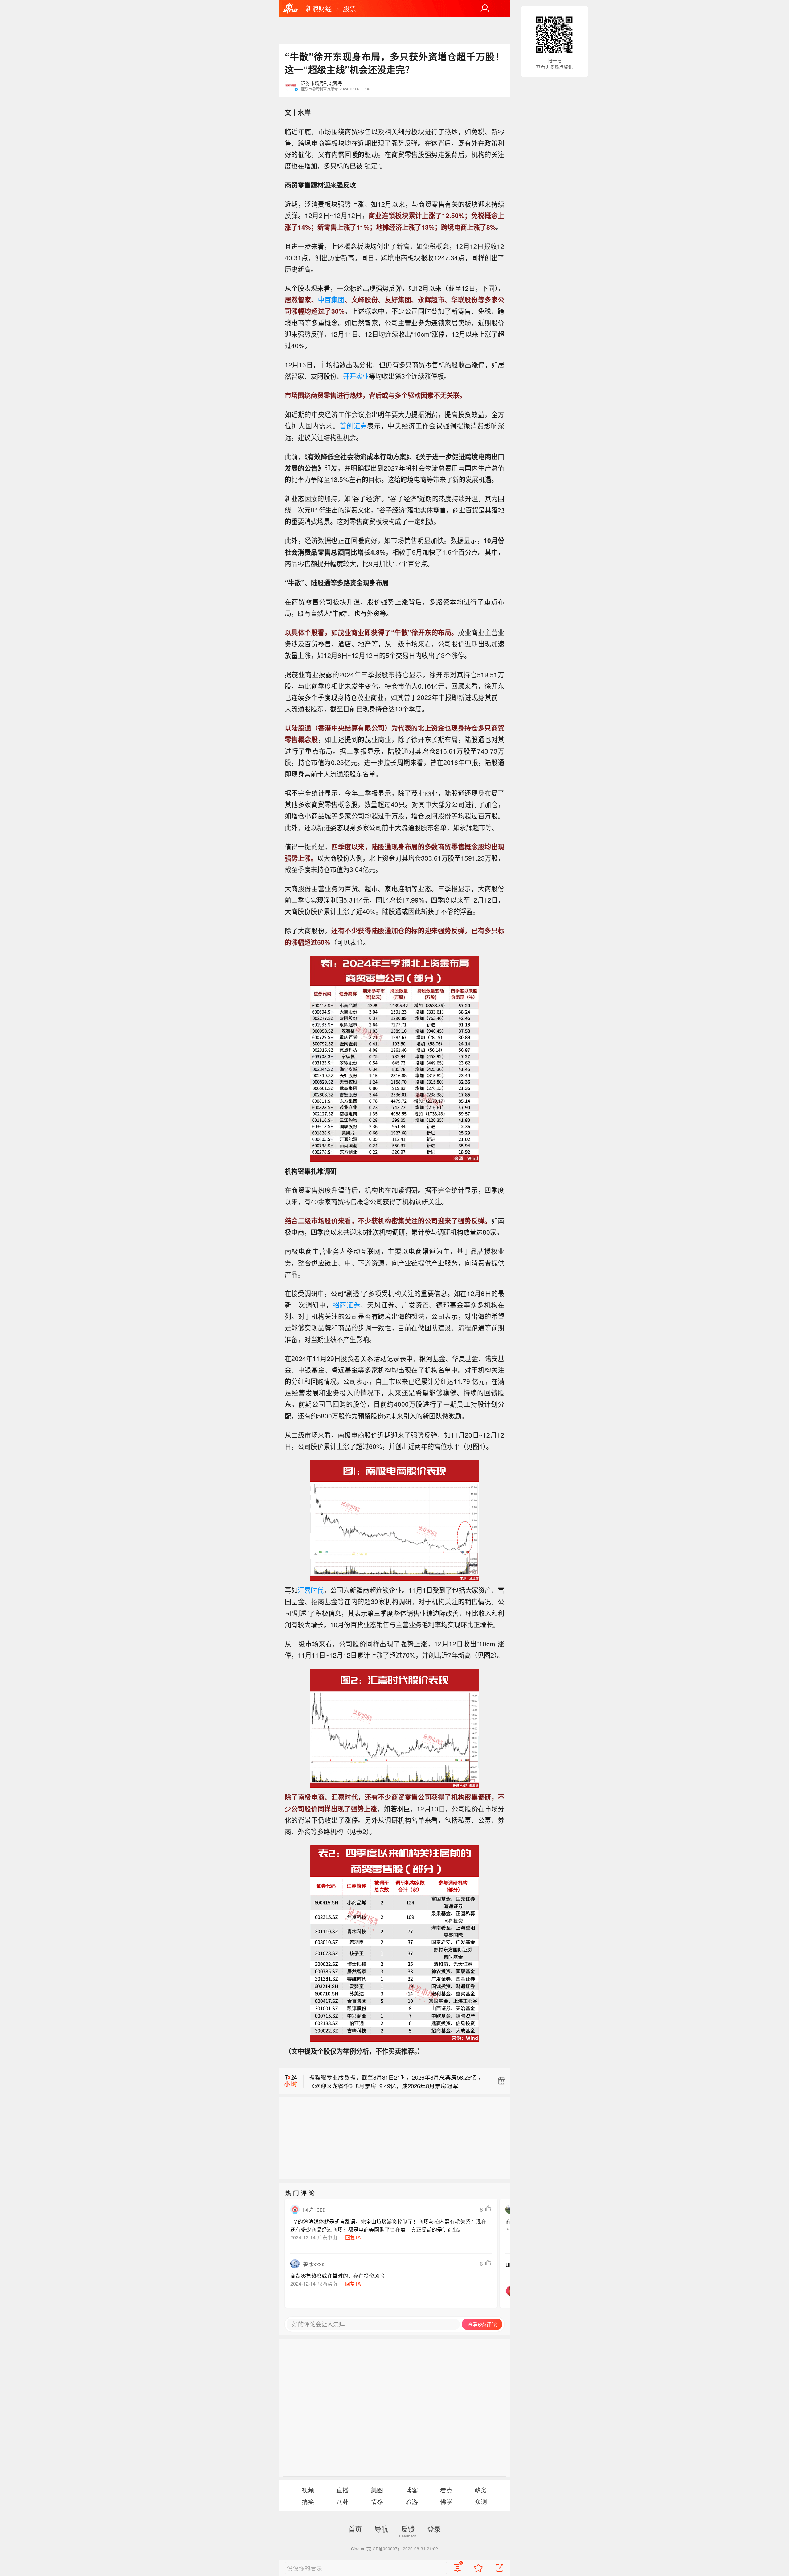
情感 (377, 2502)
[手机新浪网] (290, 9)
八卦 (342, 2502)
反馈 (408, 2529)
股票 (350, 8)
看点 (446, 2490)
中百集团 (331, 299)
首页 (355, 2529)
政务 (481, 2490)
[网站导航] (502, 8)
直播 (342, 2490)
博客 (412, 2490)
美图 (377, 2490)
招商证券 (347, 1305)
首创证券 (353, 426)
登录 (434, 2529)
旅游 (412, 2502)
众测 (481, 2502)
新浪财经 (319, 8)
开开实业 (356, 376)
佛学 (446, 2502)
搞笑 (308, 2502)
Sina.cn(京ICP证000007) (375, 2549)
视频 (308, 2490)
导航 (381, 2529)
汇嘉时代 (311, 1590)
